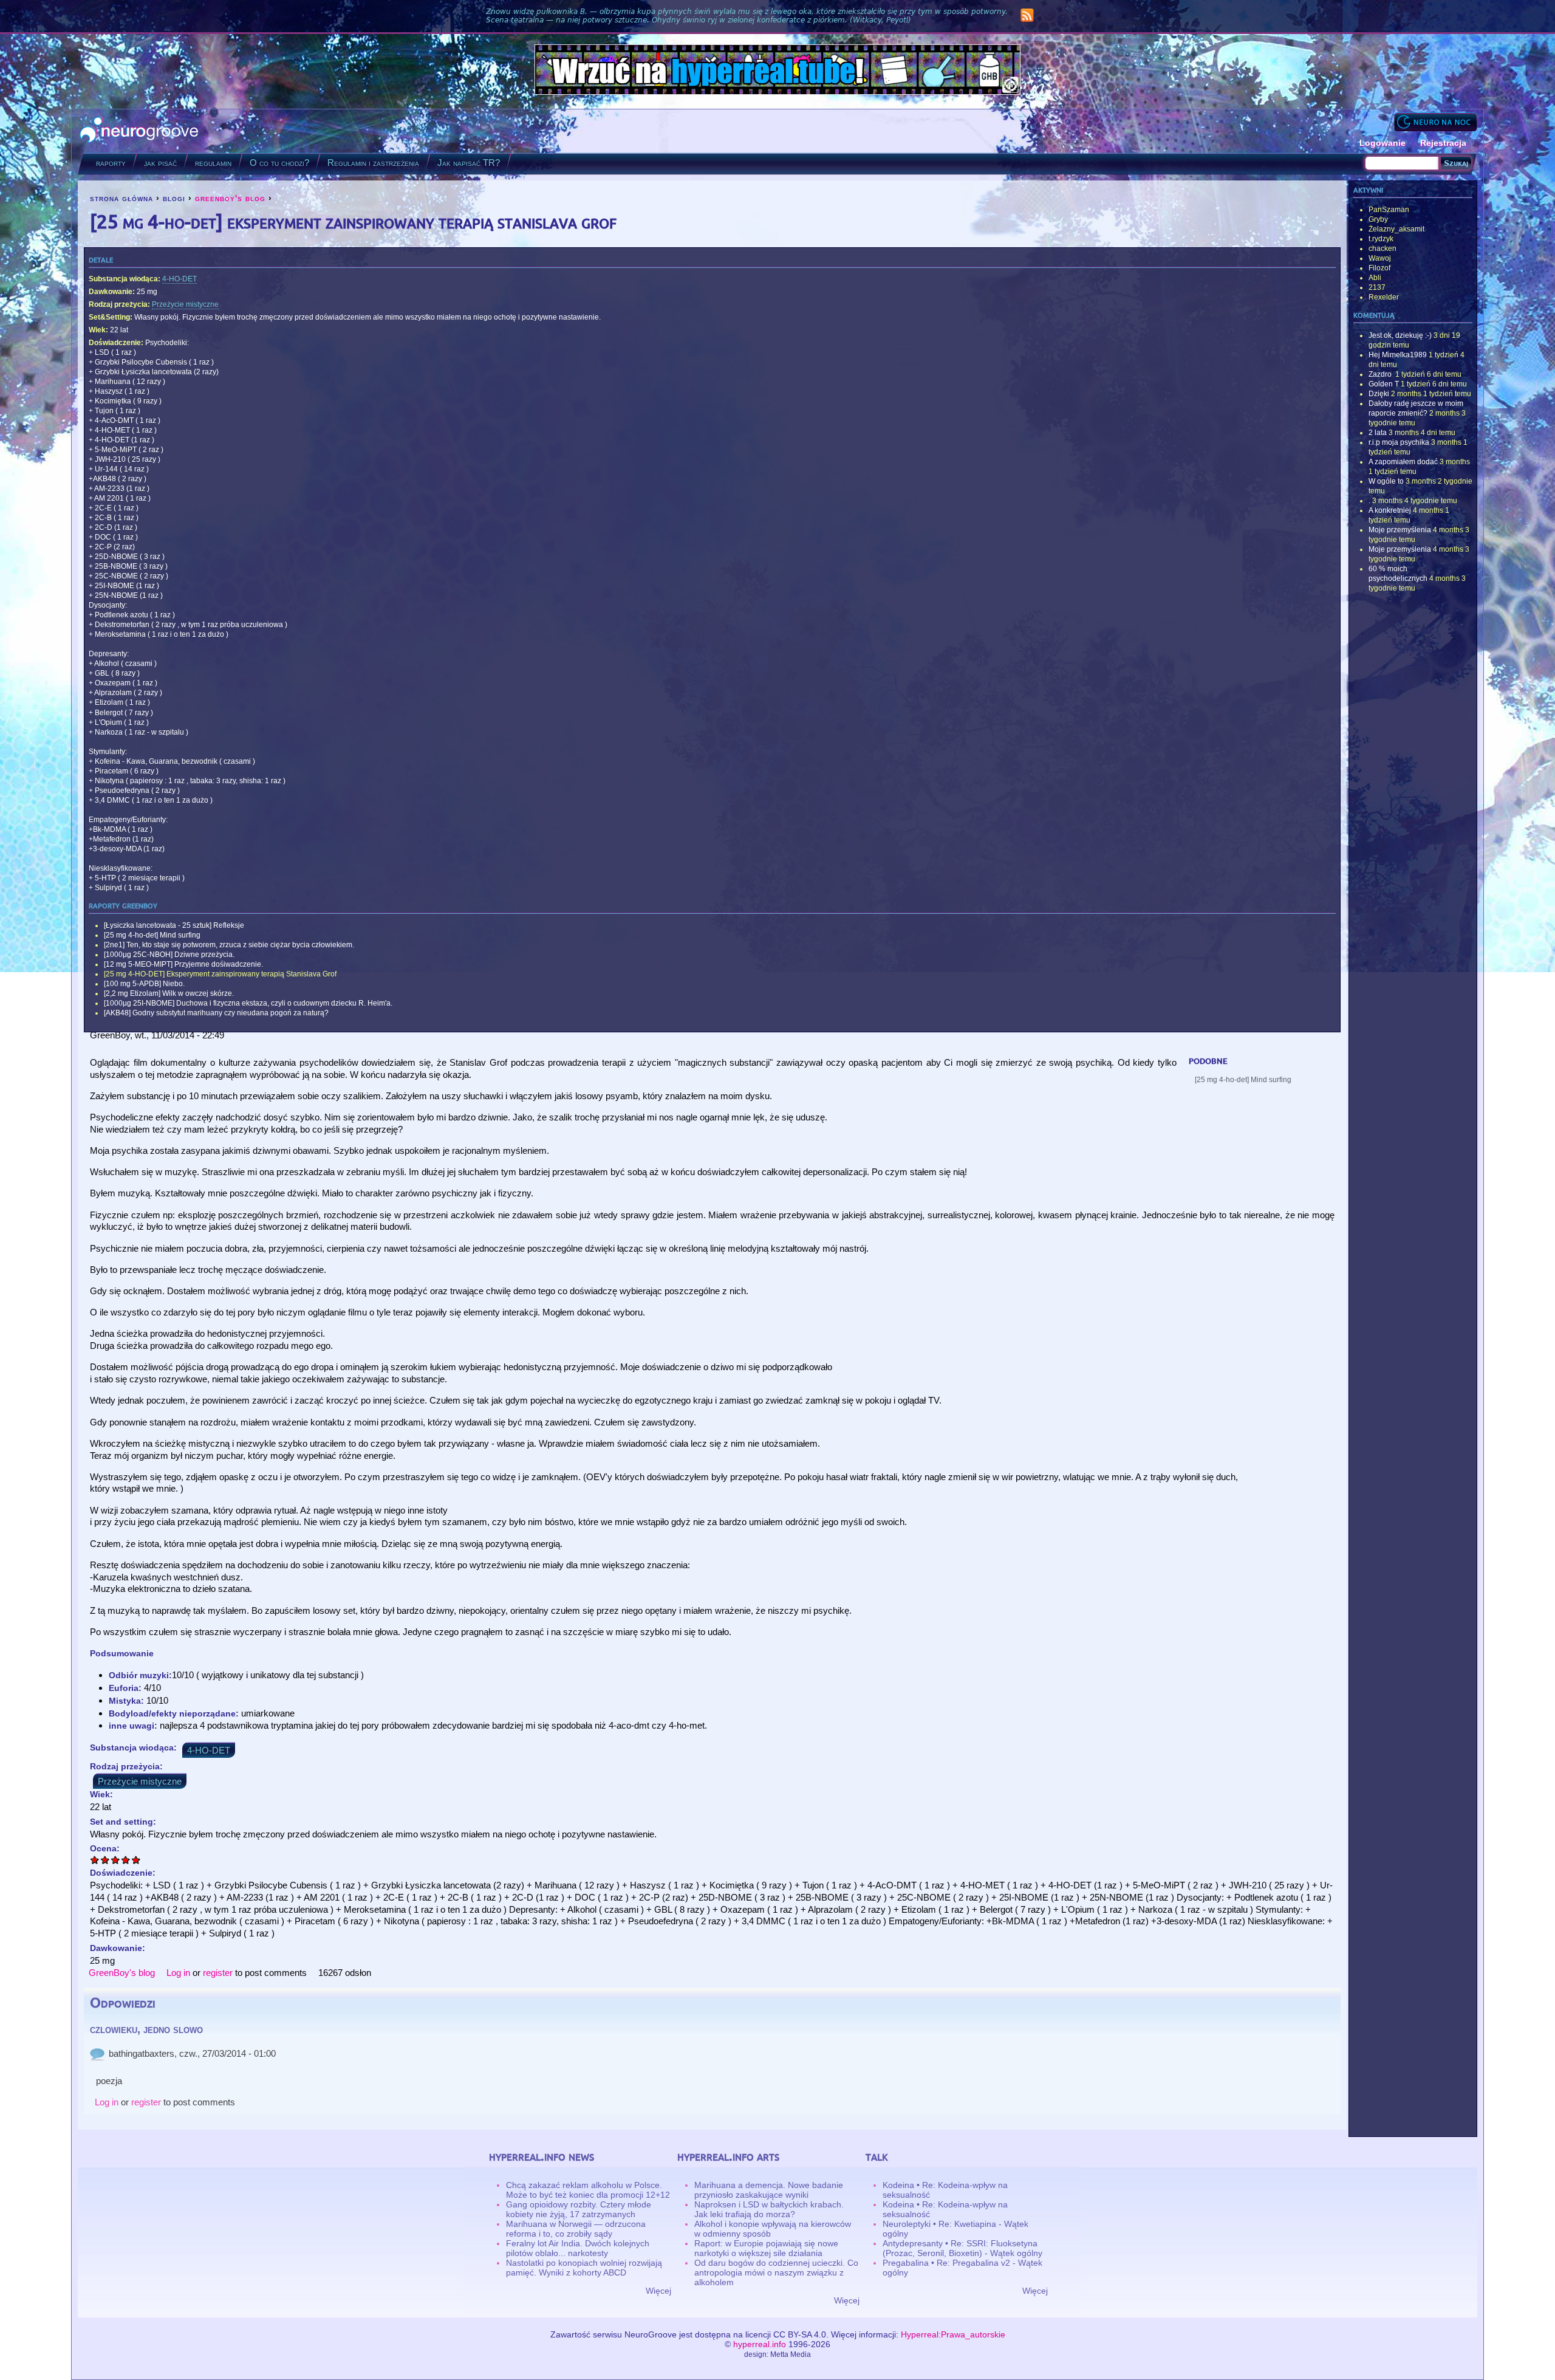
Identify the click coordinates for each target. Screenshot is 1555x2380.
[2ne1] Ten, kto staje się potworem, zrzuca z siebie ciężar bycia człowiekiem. (229, 945)
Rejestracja (1443, 143)
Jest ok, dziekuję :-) (1400, 335)
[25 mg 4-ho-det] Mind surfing (152, 935)
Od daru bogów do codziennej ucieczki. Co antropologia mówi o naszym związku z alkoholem (776, 2272)
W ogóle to (1386, 481)
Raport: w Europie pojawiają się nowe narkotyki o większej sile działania (766, 2248)
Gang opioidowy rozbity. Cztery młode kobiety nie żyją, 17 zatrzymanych (579, 2209)
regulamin (213, 163)
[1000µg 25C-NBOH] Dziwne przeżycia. (169, 955)
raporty (111, 163)
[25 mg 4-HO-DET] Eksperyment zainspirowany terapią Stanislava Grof (220, 974)
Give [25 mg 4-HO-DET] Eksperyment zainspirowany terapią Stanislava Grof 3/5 (116, 1860)
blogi (174, 198)
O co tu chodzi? (279, 163)
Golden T (1384, 384)
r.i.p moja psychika (1399, 442)
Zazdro (1381, 374)
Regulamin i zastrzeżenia (373, 163)
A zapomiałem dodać (1403, 462)
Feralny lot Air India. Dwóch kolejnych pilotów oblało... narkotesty (578, 2248)
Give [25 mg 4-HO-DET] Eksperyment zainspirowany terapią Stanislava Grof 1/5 (95, 1860)
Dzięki (1379, 394)
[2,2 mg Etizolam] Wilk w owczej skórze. (169, 993)
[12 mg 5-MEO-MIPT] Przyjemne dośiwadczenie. (183, 964)
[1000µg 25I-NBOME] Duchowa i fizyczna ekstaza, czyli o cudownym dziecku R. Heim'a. (248, 1003)
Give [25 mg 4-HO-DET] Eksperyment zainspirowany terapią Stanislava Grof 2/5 (105, 1860)
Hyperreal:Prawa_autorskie (953, 2334)
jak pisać (160, 163)
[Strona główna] (139, 131)
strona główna (121, 198)
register (218, 1973)
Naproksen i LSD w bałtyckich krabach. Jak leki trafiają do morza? (769, 2209)
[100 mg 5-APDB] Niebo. (144, 984)
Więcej (658, 2291)
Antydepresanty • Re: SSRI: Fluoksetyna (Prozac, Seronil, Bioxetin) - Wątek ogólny (962, 2248)
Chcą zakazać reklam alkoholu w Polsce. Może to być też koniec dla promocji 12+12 (588, 2190)
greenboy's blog (230, 198)
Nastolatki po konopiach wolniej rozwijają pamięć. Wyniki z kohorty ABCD (584, 2268)
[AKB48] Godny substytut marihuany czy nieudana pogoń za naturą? (216, 1013)
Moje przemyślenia (1400, 530)
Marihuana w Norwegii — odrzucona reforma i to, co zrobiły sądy (576, 2229)
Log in (178, 1973)
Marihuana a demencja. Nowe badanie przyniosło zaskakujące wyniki (769, 2190)
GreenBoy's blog (122, 1973)
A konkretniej (1390, 510)
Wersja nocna (1435, 122)
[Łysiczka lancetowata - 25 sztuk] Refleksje (174, 925)
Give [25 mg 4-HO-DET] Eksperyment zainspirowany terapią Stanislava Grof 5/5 (136, 1860)
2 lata (1378, 433)
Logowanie (1382, 143)
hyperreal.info (760, 2344)
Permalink (97, 2054)
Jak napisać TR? (469, 163)
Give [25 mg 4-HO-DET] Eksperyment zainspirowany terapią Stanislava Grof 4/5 (126, 1860)
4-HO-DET (179, 279)
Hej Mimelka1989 (1398, 355)
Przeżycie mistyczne (185, 304)
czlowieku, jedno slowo (146, 2029)
